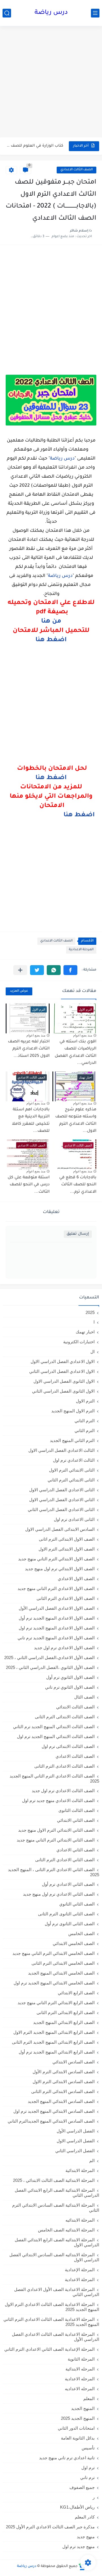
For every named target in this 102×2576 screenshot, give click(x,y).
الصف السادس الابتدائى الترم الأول (64, 2072)
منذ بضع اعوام (83, 1035)
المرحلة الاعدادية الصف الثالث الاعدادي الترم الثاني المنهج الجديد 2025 (51, 2322)
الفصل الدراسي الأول (76, 2131)
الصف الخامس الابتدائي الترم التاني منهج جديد (54, 1953)
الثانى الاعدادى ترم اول (74, 1519)
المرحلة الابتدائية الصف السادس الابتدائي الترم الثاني (56, 2208)
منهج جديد (86, 2537)
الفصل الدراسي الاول (76, 2141)
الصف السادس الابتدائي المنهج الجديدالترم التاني (51, 2121)
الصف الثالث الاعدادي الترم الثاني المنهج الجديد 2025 (54, 1778)
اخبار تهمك (85, 1332)
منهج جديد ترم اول (78, 2547)
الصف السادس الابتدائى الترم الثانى (63, 2091)
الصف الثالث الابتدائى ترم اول (68, 1746)
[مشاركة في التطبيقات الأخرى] (20, 970)
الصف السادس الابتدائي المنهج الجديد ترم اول (54, 2111)
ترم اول (88, 2468)
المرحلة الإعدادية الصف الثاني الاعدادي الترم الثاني (49, 2349)
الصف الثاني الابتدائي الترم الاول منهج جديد (56, 1830)
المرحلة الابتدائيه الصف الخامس (66, 2230)
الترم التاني (85, 1421)
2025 (90, 1312)
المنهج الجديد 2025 (78, 2418)
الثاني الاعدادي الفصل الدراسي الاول (62, 1500)
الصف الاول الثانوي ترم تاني (70, 1687)
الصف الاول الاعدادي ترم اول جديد (64, 1648)
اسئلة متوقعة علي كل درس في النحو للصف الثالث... (29, 1185)
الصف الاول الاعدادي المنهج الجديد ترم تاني (56, 1638)
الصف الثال (84, 1697)
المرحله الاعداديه (80, 2389)
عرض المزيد (19, 991)
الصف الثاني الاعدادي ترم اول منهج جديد (59, 1894)
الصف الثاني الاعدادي (76, 1850)
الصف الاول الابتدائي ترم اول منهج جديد (60, 1569)
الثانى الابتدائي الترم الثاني (71, 1480)
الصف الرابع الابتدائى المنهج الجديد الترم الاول (54, 2032)
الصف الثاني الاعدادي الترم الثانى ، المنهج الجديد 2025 (54, 1872)
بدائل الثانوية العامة (78, 2438)
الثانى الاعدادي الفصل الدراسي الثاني (61, 1509)
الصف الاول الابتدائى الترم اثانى (67, 1539)
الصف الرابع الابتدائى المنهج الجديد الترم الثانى (53, 2042)
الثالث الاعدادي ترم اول (74, 1460)
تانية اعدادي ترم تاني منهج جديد (67, 2458)
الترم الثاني (85, 1431)
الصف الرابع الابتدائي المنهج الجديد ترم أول (57, 2052)
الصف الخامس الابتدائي (74, 1943)
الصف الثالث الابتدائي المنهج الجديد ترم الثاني (54, 1727)
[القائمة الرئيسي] (95, 13)
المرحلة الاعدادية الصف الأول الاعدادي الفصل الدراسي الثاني (57, 2292)
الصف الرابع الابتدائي (76, 1993)
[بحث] (7, 13)
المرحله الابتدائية (80, 2369)
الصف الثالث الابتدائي (75, 1707)
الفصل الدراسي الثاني (75, 2151)
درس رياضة (51, 13)
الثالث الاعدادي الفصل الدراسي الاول (61, 1450)
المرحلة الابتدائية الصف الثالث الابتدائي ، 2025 (54, 2180)
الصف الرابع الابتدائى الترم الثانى (66, 2012)
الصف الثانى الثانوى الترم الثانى (66, 1914)
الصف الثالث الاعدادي (76, 170)
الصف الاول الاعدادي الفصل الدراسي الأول (57, 1608)
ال (93, 1352)
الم (92, 2161)
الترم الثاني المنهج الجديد (72, 1440)
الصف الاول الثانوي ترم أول (70, 1677)
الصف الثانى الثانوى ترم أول (70, 1924)
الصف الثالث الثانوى (76, 1810)
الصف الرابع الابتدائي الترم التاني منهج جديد (56, 2003)
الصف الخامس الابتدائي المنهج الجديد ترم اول (54, 1983)
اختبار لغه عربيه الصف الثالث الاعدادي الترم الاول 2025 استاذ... (29, 1049)
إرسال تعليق (78, 1234)
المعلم (89, 2399)
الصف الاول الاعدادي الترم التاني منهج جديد (56, 1588)
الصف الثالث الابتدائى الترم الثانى (65, 1717)
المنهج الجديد (83, 2408)
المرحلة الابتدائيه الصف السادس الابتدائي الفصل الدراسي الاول (54, 2257)
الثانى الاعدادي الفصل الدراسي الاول (62, 1490)
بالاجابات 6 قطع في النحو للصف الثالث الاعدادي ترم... (78, 1185)
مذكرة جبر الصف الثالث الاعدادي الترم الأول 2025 (50, 2527)
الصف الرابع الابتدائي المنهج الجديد (64, 2022)
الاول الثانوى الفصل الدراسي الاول (64, 1381)
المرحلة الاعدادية (81, 950)
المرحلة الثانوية (81, 2359)
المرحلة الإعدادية (80, 2270)
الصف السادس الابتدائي (74, 2062)
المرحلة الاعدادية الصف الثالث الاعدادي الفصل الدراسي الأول (56, 2337)
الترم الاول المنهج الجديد (73, 1411)
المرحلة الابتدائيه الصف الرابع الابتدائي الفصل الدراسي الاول (57, 2242)
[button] (70, 970)
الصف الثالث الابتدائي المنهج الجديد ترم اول (56, 1736)
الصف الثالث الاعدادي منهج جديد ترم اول (58, 1800)
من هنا (51, 622)
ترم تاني (87, 2477)
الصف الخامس (81, 1934)
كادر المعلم (85, 2517)
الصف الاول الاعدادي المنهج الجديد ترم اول (57, 1628)
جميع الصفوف (82, 2487)
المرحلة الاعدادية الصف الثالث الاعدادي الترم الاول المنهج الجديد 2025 (52, 2307)
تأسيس (88, 2448)
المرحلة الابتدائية (80, 2170)
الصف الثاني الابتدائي (76, 1820)
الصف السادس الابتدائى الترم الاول (64, 2082)
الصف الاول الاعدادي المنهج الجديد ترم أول (57, 1618)
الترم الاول (85, 1401)
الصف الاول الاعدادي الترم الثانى (66, 1598)
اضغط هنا (51, 640)
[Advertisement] (51, 82)
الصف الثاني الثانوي (77, 1904)
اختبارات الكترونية (79, 1342)
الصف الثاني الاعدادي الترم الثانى (65, 1860)
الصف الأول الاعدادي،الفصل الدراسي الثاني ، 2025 (49, 1658)
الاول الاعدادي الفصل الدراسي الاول (63, 1361)
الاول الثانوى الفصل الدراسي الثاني (63, 1391)
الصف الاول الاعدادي (76, 1579)
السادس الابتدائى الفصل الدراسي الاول (60, 1529)
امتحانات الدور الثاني (76, 2428)
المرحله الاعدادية (80, 2379)
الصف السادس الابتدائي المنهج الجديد (61, 2101)
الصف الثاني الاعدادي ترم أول (68, 1884)
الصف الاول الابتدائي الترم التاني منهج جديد (56, 1559)
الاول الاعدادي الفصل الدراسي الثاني (62, 1371)
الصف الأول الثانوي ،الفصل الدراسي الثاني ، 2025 (50, 1667)
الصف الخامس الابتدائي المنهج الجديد (61, 1973)
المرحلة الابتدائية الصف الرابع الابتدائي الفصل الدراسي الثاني (57, 2193)
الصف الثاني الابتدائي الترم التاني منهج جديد (56, 1840)
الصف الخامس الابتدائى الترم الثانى (63, 1963)
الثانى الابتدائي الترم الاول (72, 1470)
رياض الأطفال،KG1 (77, 2507)
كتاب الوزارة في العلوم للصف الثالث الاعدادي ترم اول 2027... (35, 146)
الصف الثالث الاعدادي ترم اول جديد (63, 1791)
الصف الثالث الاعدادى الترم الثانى (64, 1766)
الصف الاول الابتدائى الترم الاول (67, 1549)
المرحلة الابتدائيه (80, 2220)
